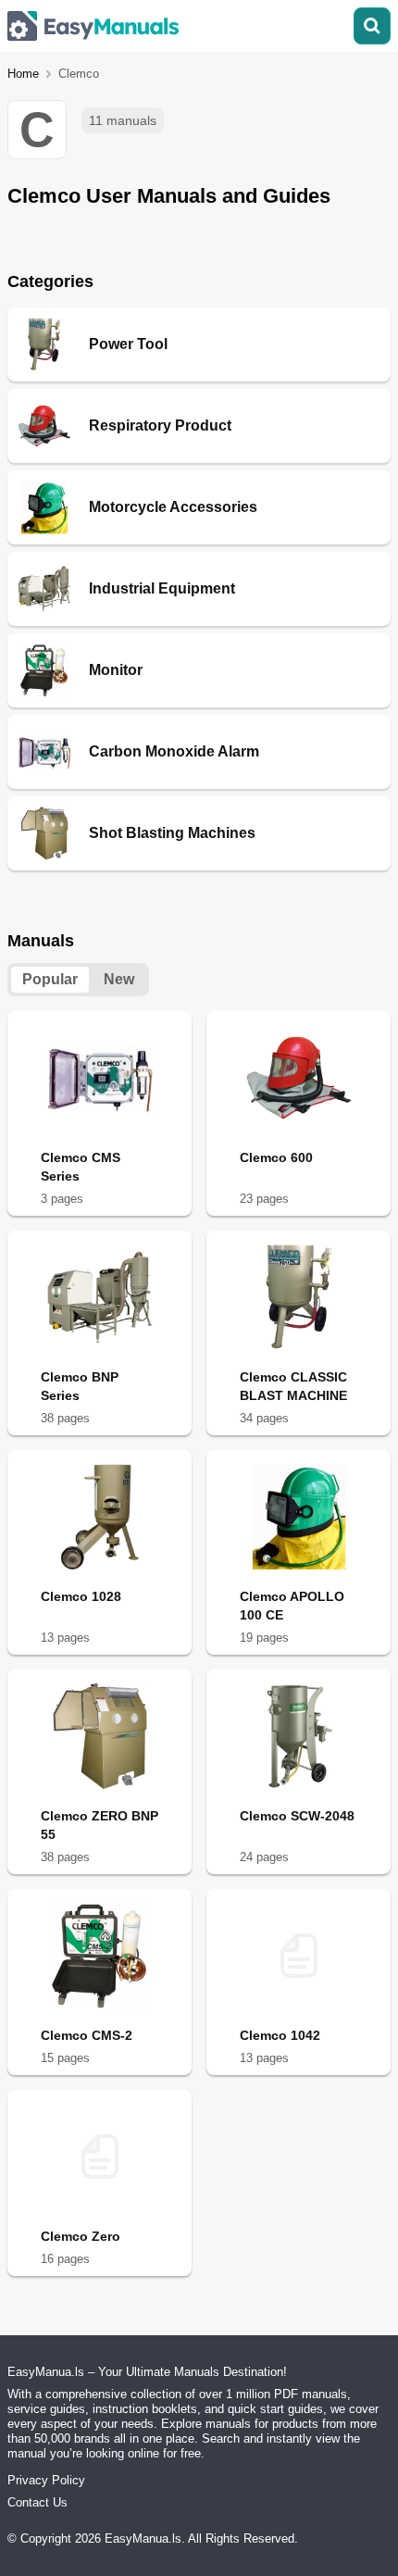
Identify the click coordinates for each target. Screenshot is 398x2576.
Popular (50, 979)
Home (23, 74)
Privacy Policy (46, 2480)
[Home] (93, 26)
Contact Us (37, 2502)
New (119, 979)
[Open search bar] (372, 26)
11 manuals (123, 120)
